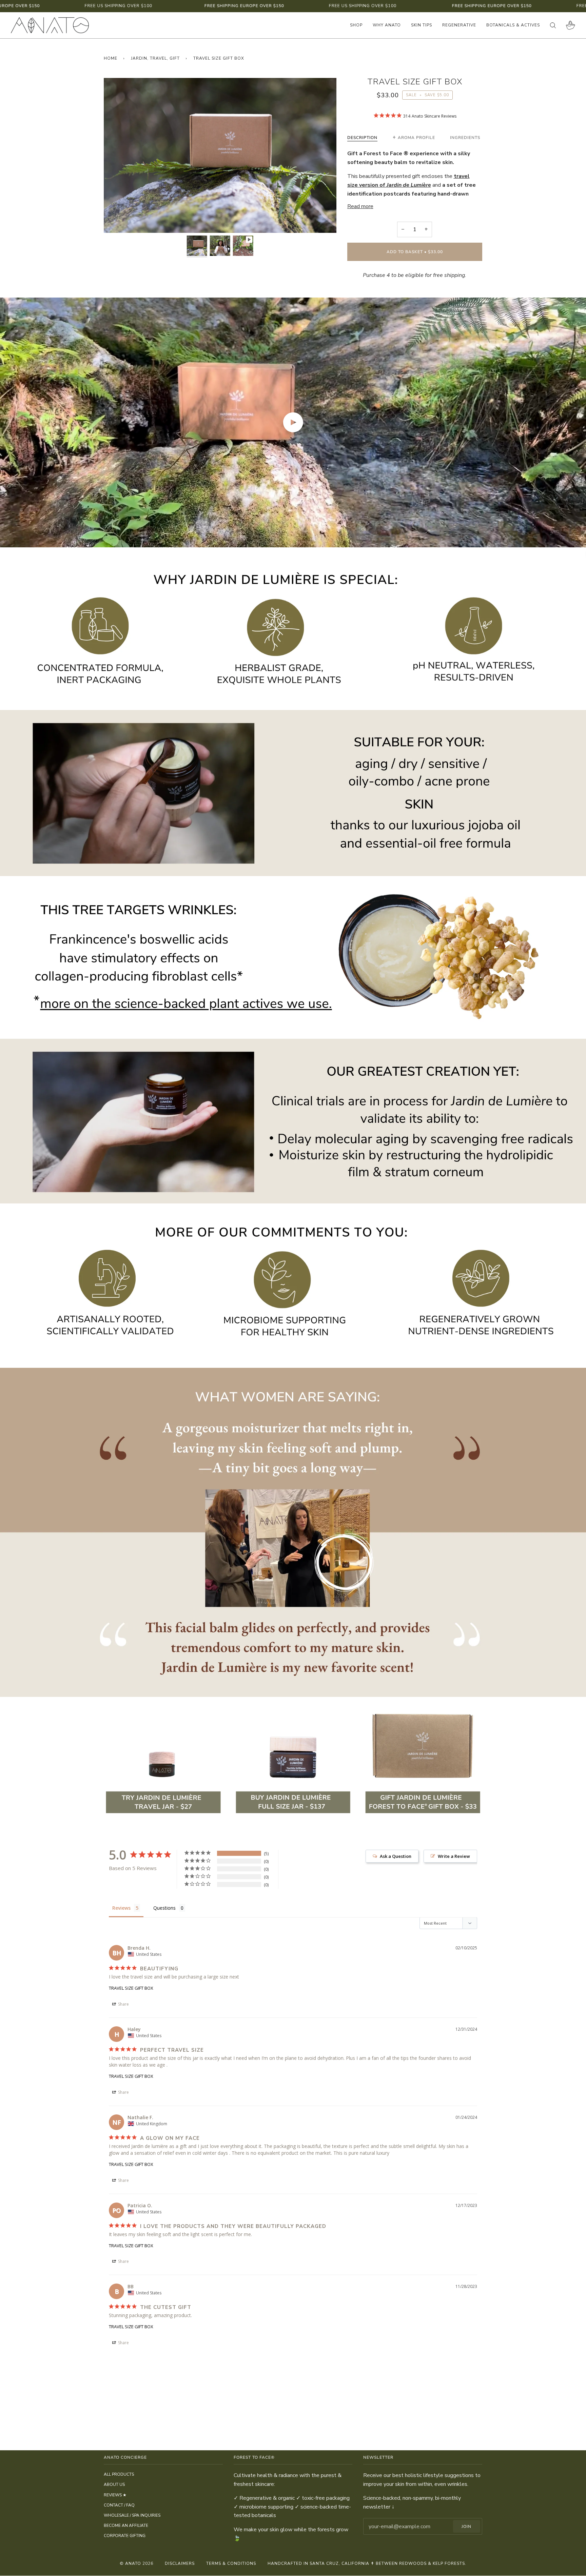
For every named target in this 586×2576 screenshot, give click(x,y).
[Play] (220, 155)
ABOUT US (114, 2484)
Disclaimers (180, 2563)
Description (362, 138)
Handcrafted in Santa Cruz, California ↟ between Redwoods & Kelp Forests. (367, 2563)
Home (111, 58)
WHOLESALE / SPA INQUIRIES (132, 2515)
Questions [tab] (164, 1908)
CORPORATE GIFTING (125, 2536)
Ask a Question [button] (396, 1856)
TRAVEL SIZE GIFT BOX (131, 1988)
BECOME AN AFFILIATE (126, 2526)
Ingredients (465, 138)
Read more (360, 206)
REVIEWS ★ (115, 2495)
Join (466, 2527)
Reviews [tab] (121, 1908)
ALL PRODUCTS (119, 2474)
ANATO (133, 2563)
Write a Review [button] (454, 1856)
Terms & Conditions (231, 2563)
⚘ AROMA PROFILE (414, 138)
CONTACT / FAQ (119, 2505)
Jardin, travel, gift (155, 58)
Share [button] (123, 2004)
